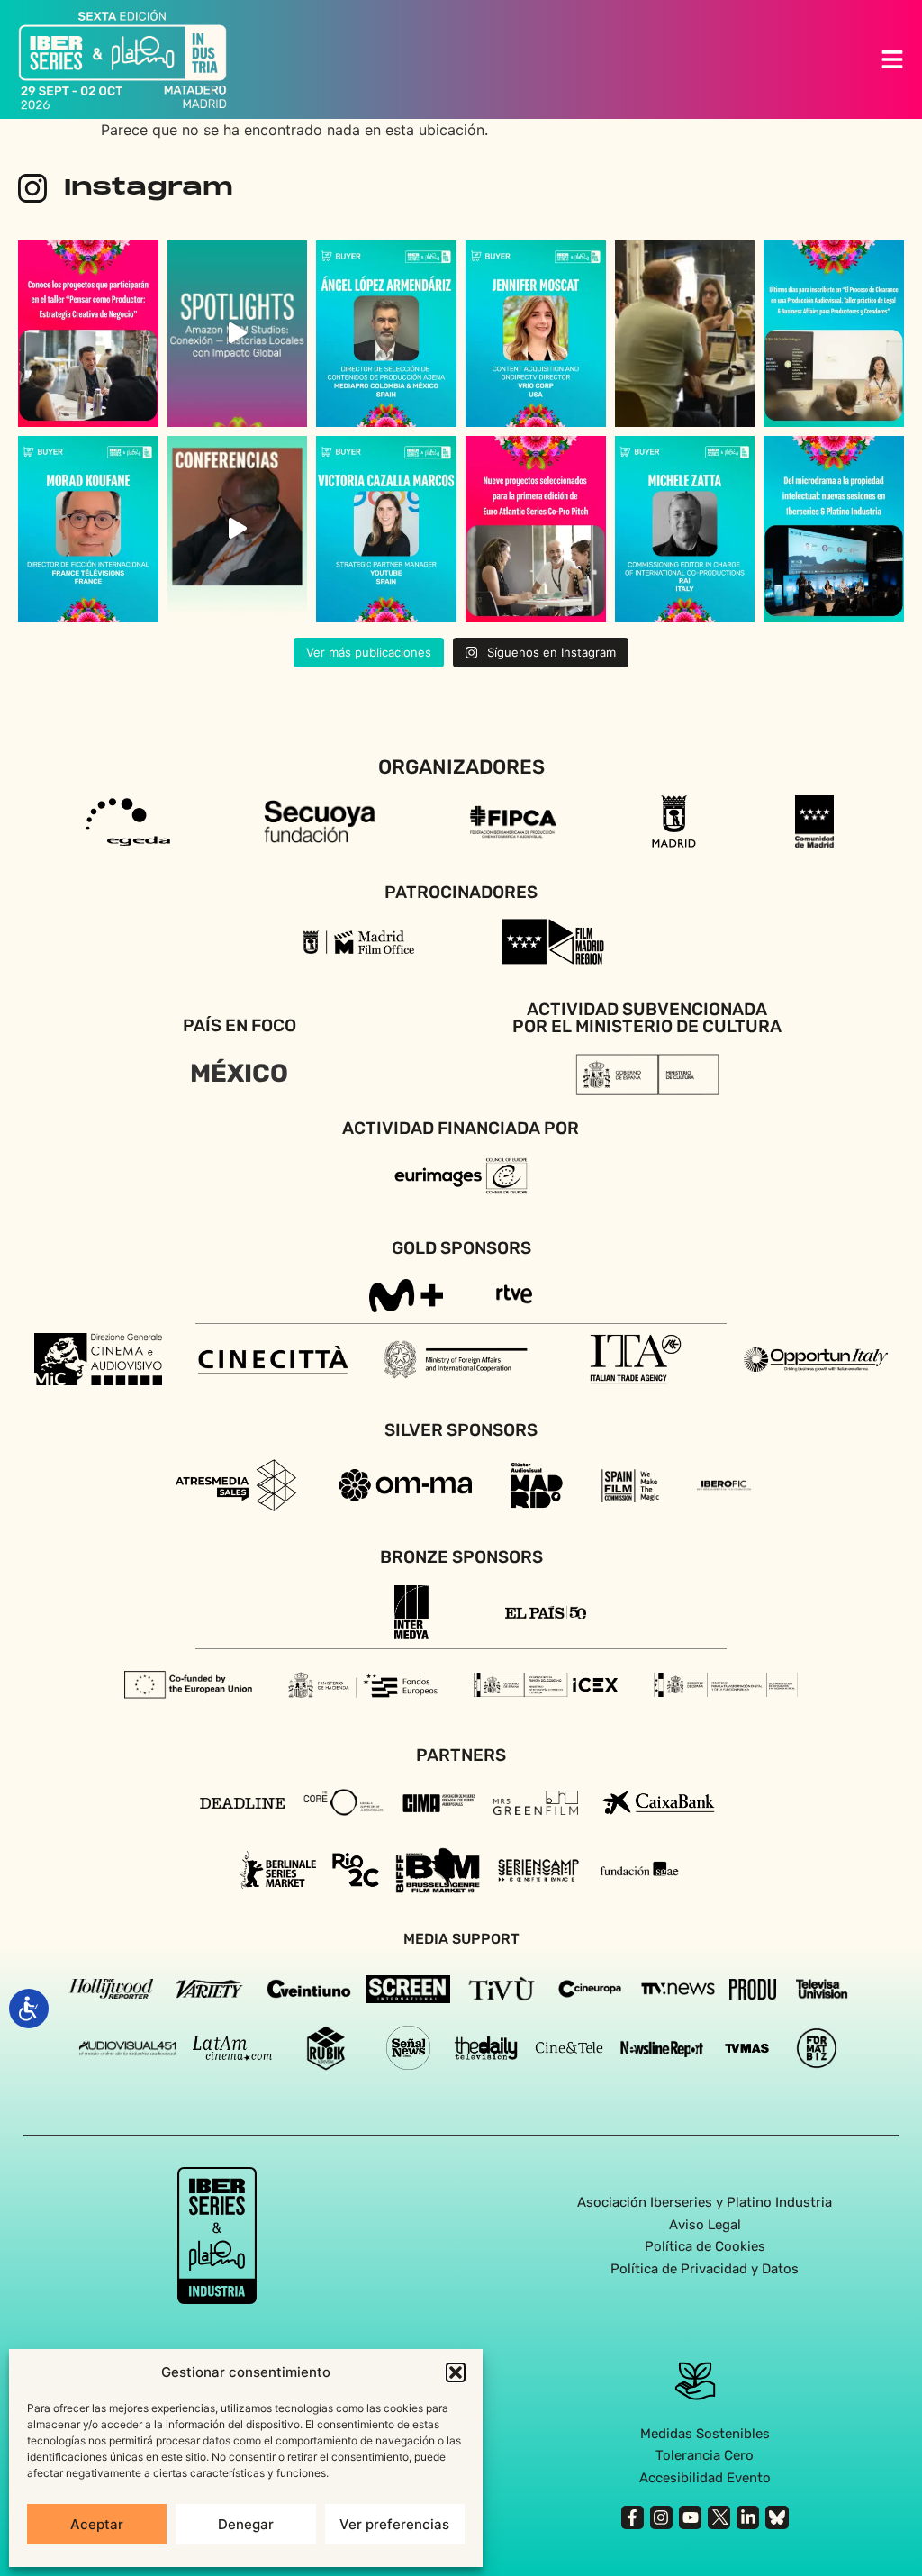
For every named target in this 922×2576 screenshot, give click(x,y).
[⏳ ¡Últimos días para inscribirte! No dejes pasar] (834, 334)
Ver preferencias (394, 2524)
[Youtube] (690, 2517)
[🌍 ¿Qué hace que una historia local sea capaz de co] (238, 334)
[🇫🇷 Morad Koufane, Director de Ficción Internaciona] (88, 529)
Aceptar (97, 2524)
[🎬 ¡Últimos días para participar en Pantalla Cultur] (685, 334)
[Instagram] (661, 2517)
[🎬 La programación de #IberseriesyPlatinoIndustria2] (834, 529)
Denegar (246, 2524)
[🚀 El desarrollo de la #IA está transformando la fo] (238, 529)
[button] (456, 2372)
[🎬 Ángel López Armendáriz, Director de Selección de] (386, 334)
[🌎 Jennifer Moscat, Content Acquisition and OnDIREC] (536, 334)
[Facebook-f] (633, 2517)
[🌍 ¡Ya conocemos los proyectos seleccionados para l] (536, 529)
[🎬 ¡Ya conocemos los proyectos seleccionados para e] (88, 334)
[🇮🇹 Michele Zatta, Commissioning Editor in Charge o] (685, 529)
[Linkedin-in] (748, 2517)
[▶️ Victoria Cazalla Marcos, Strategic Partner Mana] (386, 529)
